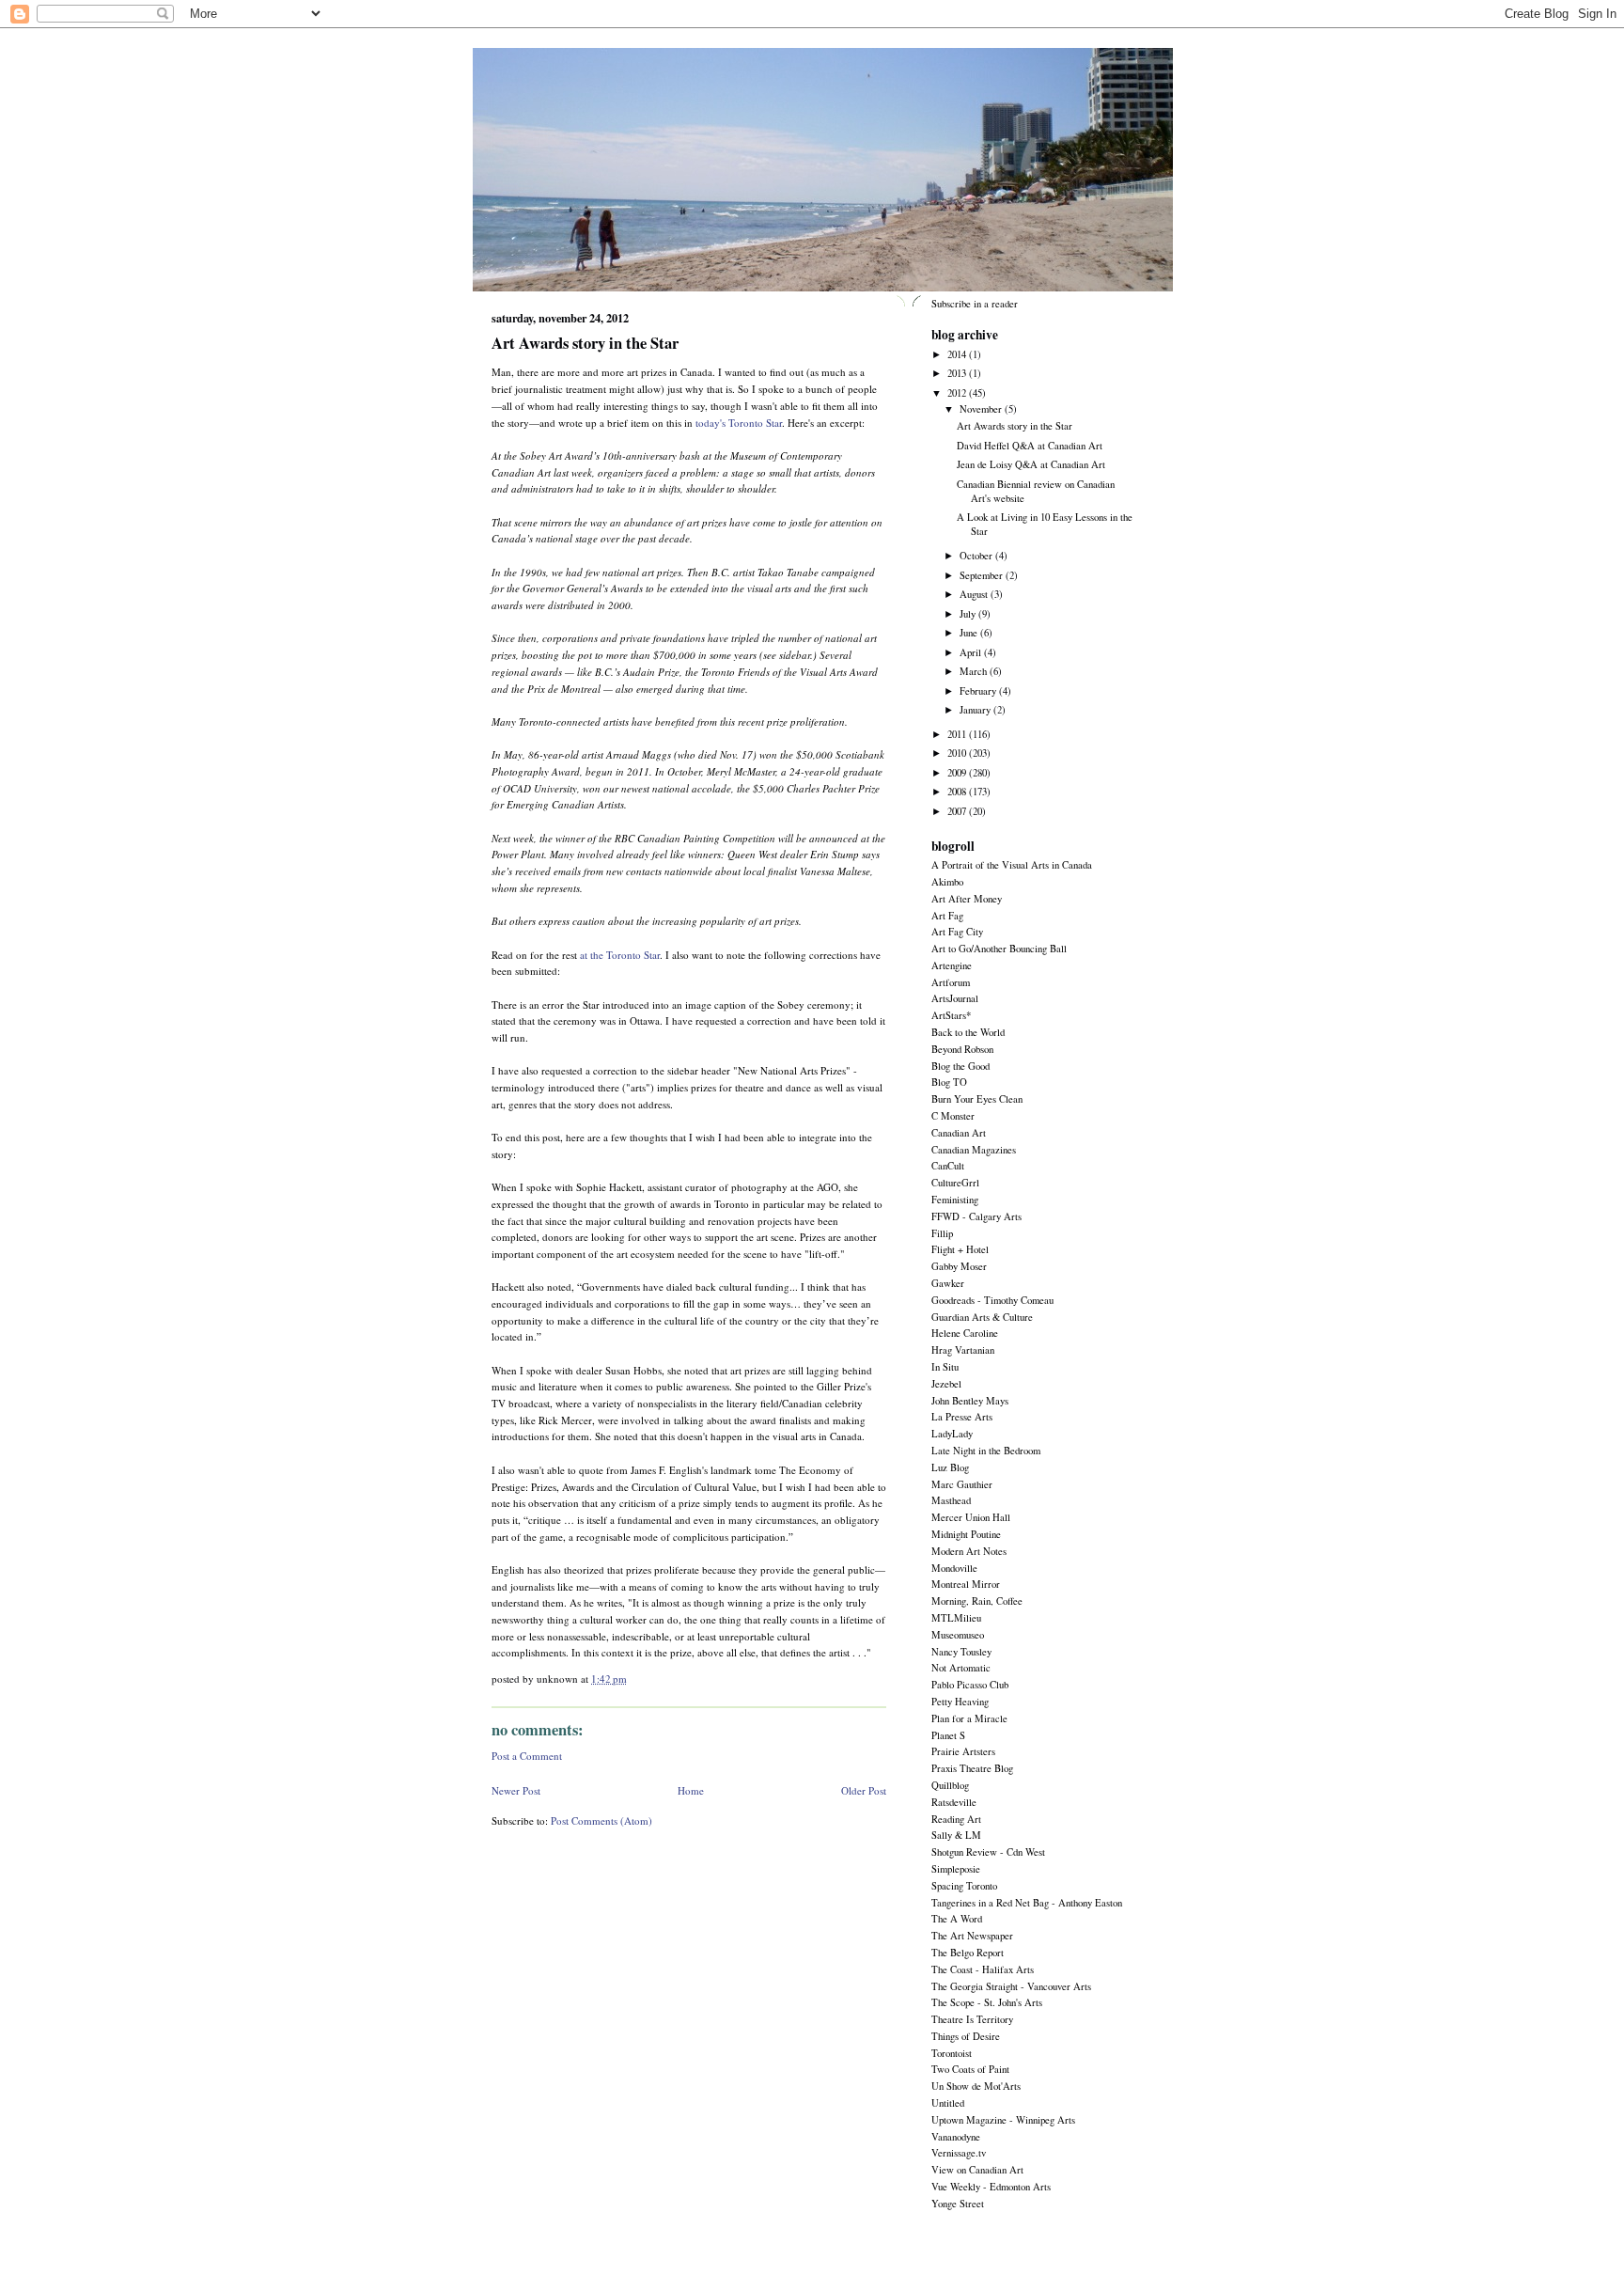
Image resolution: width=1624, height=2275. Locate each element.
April (972, 652)
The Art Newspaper (972, 1936)
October (977, 556)
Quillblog (950, 1785)
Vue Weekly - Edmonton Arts (991, 2187)
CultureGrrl (955, 1183)
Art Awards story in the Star (585, 343)
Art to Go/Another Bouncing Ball (999, 949)
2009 (958, 773)
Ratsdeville (954, 1802)
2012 (958, 393)
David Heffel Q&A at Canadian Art (1030, 446)
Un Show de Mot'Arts (976, 2086)
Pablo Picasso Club (970, 1685)
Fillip (942, 1233)
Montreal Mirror (966, 1584)
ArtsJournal (955, 998)
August (975, 594)
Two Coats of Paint (970, 2069)
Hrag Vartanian (963, 1350)
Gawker (948, 1283)
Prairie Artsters (963, 1751)
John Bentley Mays (970, 1401)
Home (691, 1790)
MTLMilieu (956, 1618)
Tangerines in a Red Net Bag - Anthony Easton (1027, 1903)
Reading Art (956, 1819)
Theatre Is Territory (972, 2019)
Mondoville (954, 1568)
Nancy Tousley (961, 1652)
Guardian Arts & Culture (982, 1317)
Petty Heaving (960, 1702)
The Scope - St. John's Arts (987, 2002)
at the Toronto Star (620, 955)
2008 (958, 792)
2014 (958, 354)
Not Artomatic (961, 1668)
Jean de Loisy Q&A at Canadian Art (1031, 464)
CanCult (948, 1166)
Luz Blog (950, 1467)
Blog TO (949, 1082)
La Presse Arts (962, 1417)
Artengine (952, 965)
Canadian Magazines (974, 1150)
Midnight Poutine (966, 1534)
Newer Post (516, 1790)
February (979, 691)
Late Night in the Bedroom (986, 1451)
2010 (958, 753)
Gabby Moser (959, 1266)
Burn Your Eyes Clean (977, 1099)
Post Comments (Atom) (601, 1820)
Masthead (951, 1500)
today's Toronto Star (739, 423)
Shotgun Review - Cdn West (988, 1852)
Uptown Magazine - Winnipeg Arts (1003, 2120)
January (976, 710)
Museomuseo (958, 1635)
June (970, 633)
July (969, 614)
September (983, 575)
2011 (958, 734)
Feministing (955, 1200)
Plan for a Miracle (969, 1718)
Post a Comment (527, 1756)
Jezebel (946, 1384)
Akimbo (947, 882)
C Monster (953, 1116)
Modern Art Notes (969, 1551)
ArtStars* (951, 1015)
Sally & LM (956, 1835)
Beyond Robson (962, 1049)
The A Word (957, 1919)
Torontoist (952, 2053)
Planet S (948, 1735)
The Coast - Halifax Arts (983, 1969)
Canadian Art (959, 1133)
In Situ (945, 1367)
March (975, 671)
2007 (958, 811)
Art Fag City (957, 932)
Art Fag (947, 916)
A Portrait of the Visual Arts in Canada (1012, 865)
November (982, 409)
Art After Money (967, 899)
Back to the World (968, 1032)
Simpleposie (956, 1869)
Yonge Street (958, 2204)
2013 (958, 373)
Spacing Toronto (964, 1886)
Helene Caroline (965, 1333)
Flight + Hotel (960, 1249)
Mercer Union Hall (971, 1517)
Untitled (948, 2103)
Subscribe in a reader (975, 304)
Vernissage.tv (959, 2153)
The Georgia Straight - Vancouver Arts (1011, 1986)
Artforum (951, 982)
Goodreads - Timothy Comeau (992, 1300)
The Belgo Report (968, 1953)
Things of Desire (966, 2036)
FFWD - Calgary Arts (976, 1216)
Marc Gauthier (962, 1484)
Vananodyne (956, 2137)
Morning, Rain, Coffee (977, 1601)
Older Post (864, 1790)
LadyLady (952, 1434)
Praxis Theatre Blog (972, 1768)
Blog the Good (960, 1066)
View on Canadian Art (977, 2170)
